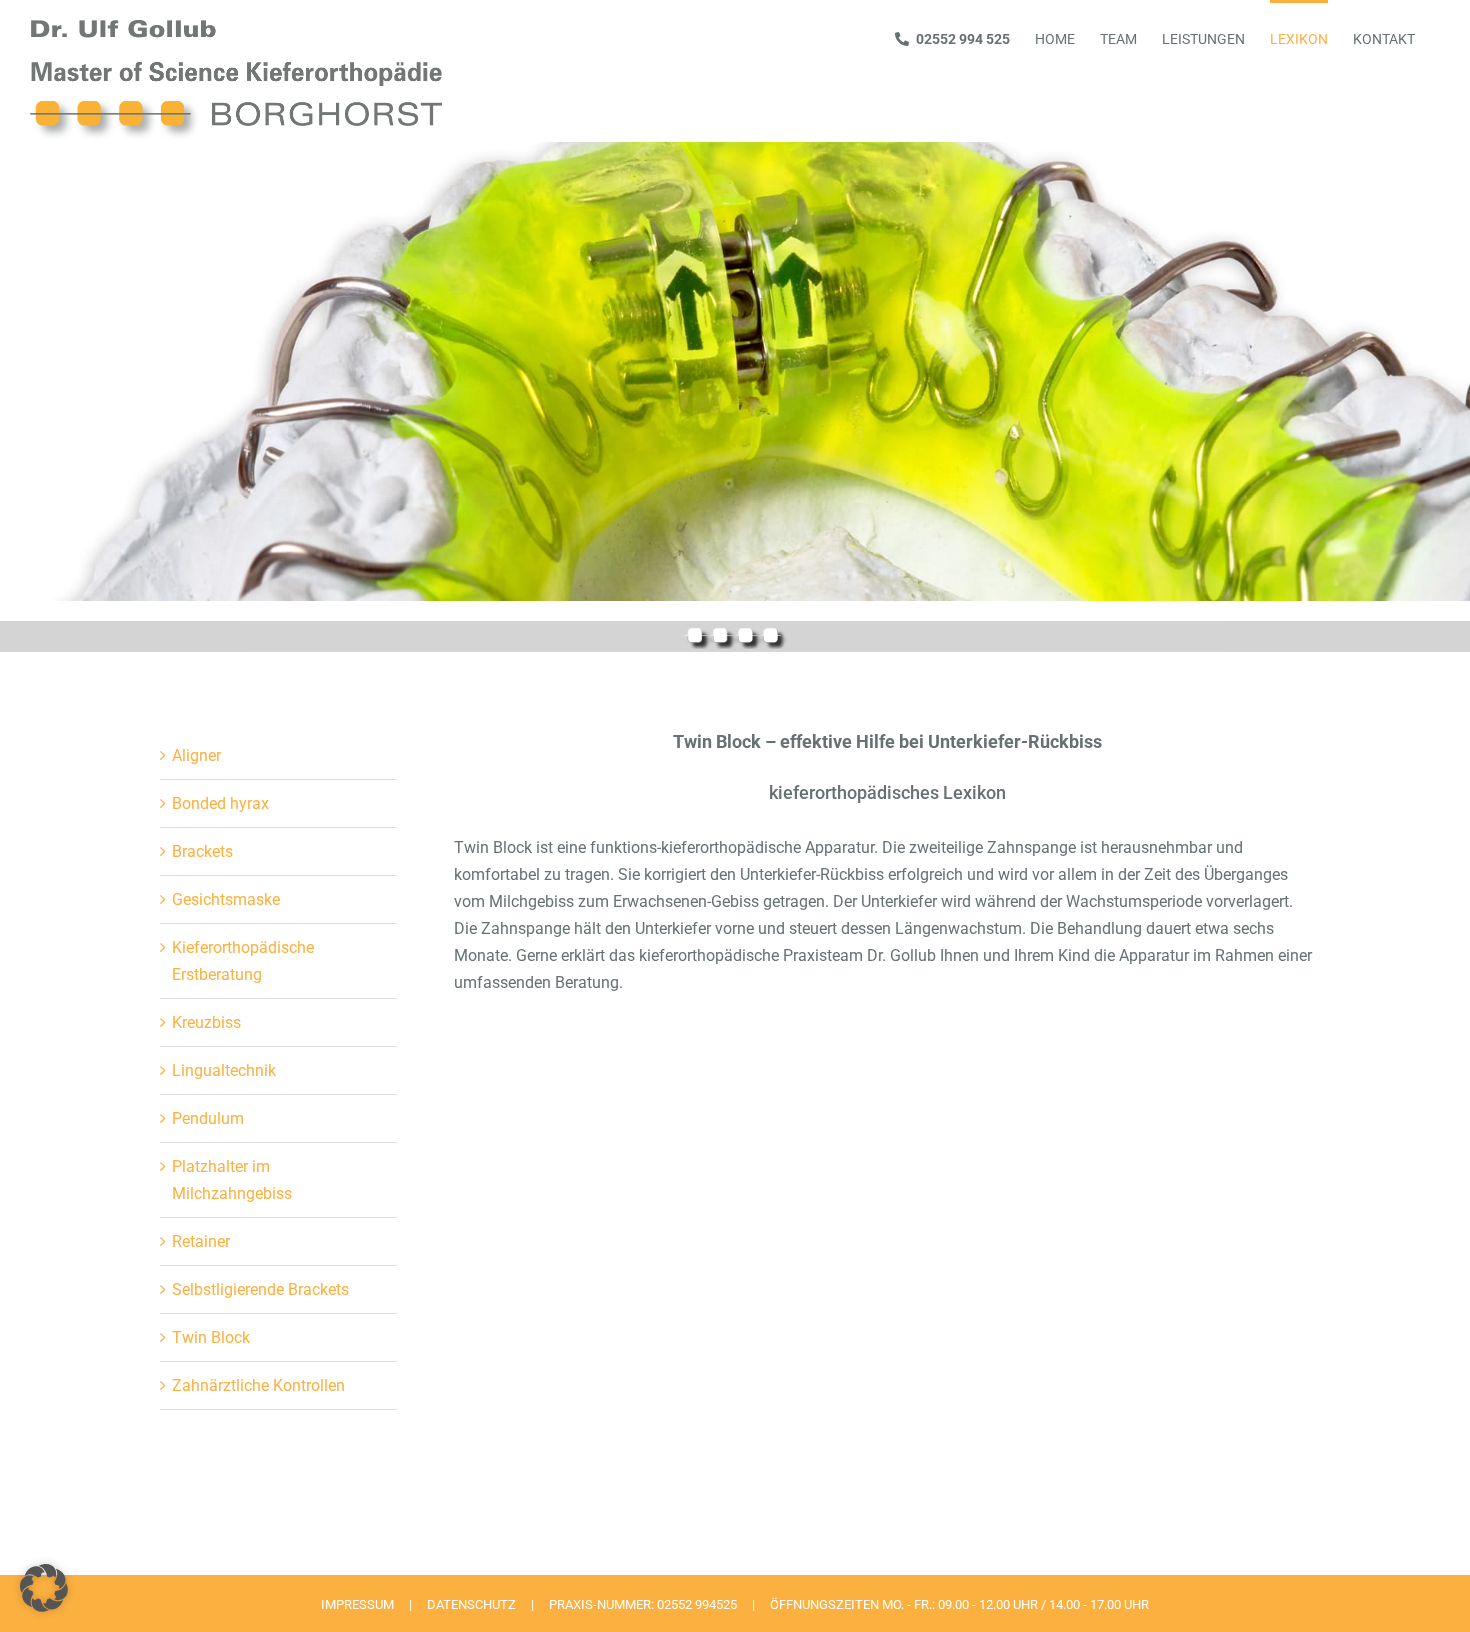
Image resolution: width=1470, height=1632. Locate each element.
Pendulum (208, 1118)
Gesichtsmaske (226, 899)
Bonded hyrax (220, 803)
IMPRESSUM (357, 1604)
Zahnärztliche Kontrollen (258, 1385)
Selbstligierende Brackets (260, 1289)
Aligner (196, 755)
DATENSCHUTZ (471, 1604)
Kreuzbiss (206, 1022)
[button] (44, 1588)
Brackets (202, 851)
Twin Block (211, 1337)
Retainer (201, 1241)
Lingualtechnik (224, 1070)
